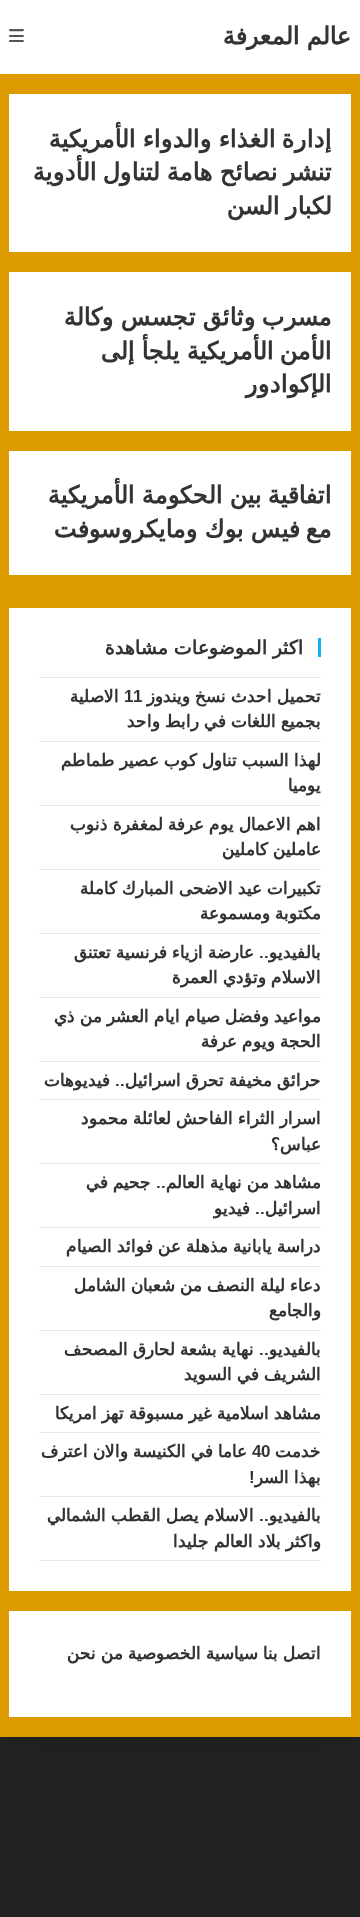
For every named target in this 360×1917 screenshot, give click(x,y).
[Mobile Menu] (17, 36)
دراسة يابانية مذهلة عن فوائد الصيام (193, 1246)
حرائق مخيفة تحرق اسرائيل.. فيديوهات (182, 1080)
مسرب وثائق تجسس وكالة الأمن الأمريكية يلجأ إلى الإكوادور (198, 350)
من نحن (95, 1653)
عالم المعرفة (287, 35)
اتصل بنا (289, 1653)
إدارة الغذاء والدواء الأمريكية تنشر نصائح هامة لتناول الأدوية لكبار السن (182, 172)
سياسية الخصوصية (190, 1653)
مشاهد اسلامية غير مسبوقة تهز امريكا (188, 1413)
